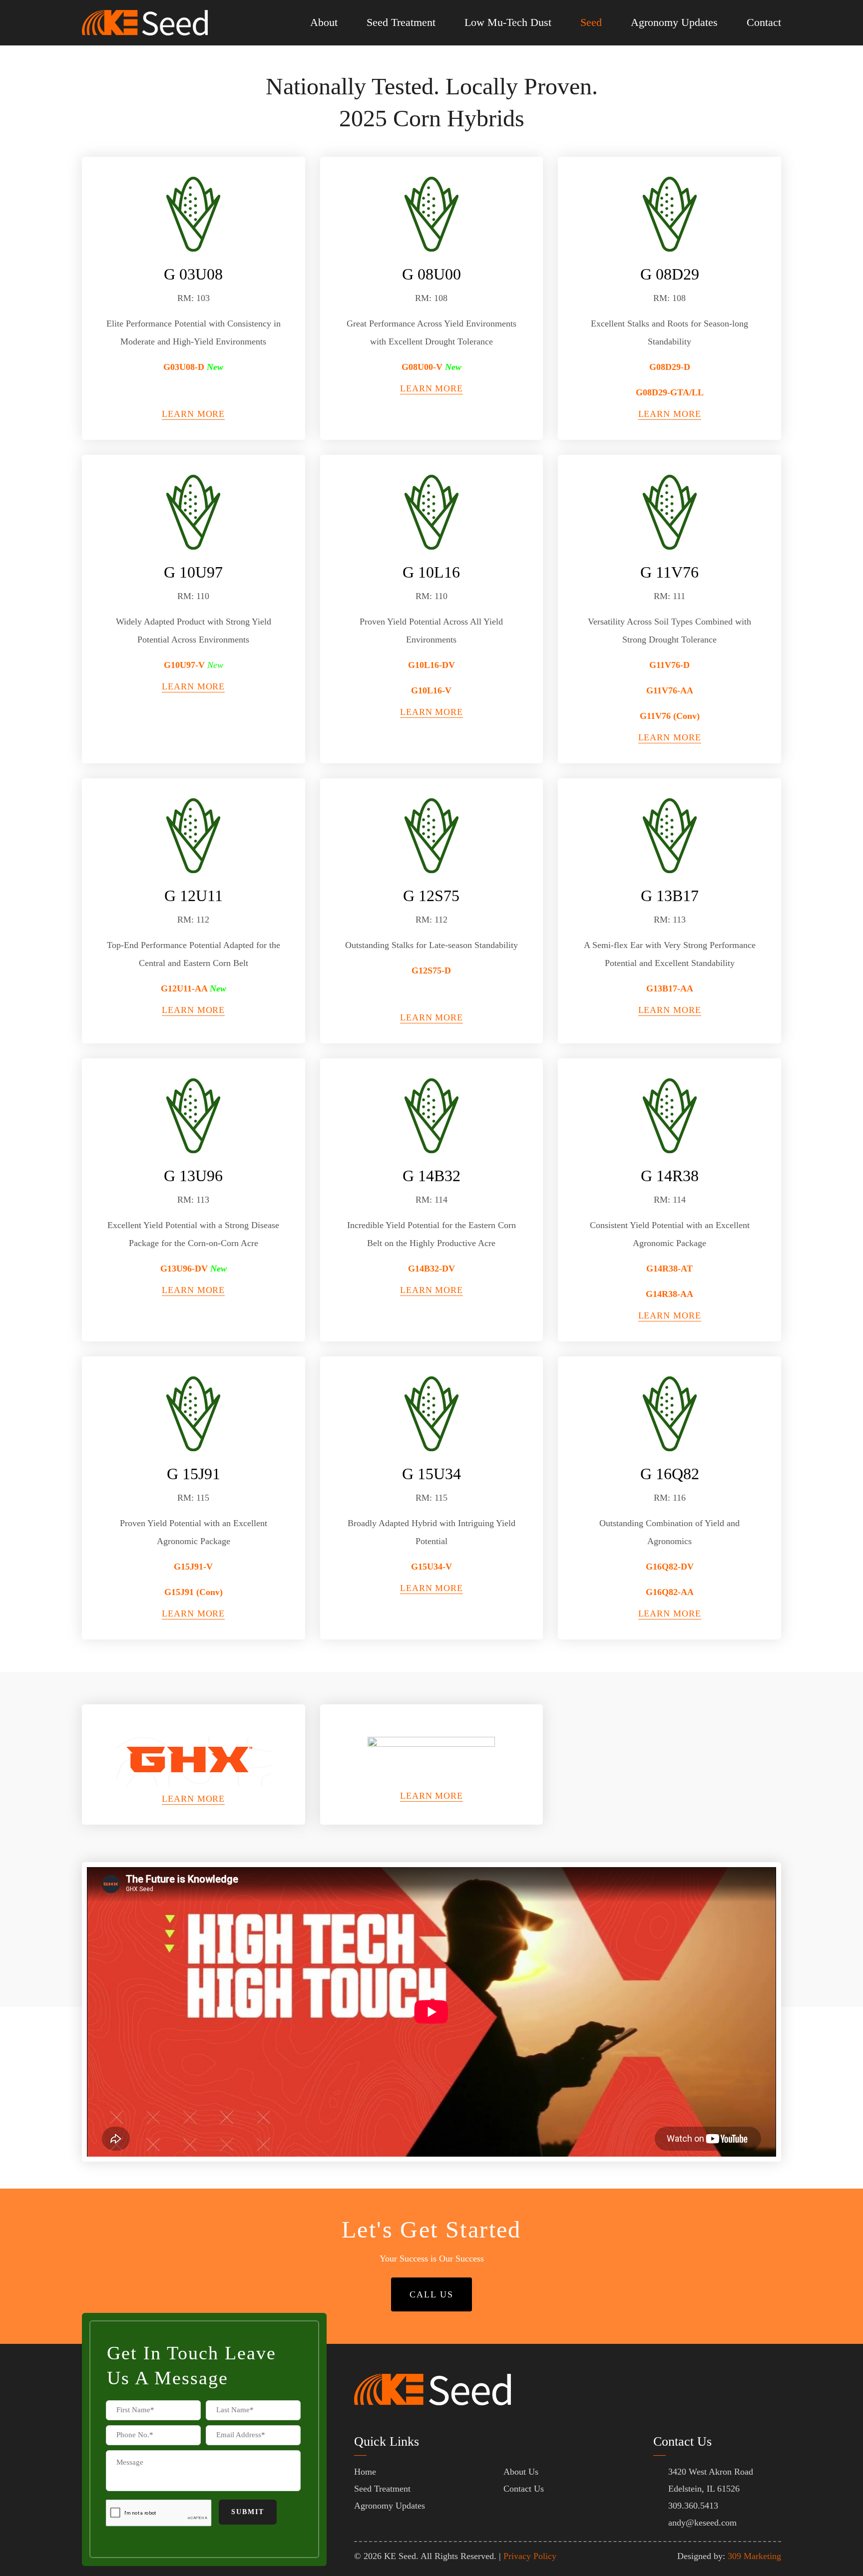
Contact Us (524, 2489)
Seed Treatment (401, 22)
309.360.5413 (693, 2506)
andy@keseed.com (702, 2523)
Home (365, 2472)
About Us (521, 2472)
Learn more (193, 414)
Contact (764, 22)
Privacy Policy (530, 2556)
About (324, 22)
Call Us (431, 2294)
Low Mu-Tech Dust (508, 22)
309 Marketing (754, 2556)
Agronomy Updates (674, 22)
